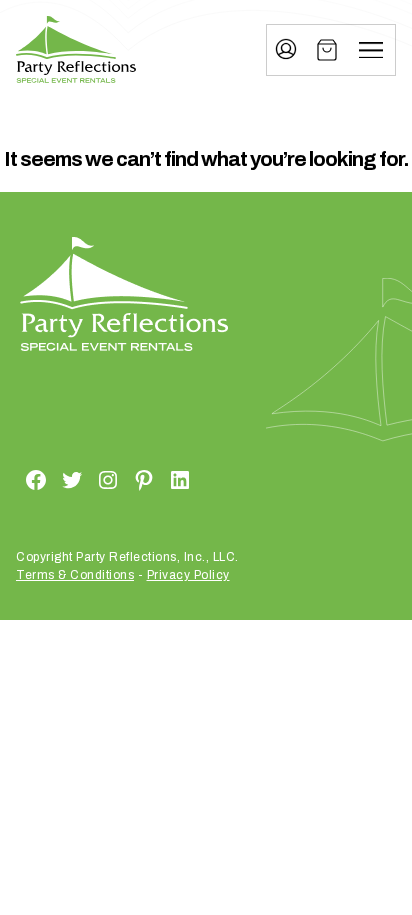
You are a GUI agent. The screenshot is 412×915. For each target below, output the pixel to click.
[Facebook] (12, 480)
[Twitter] (48, 480)
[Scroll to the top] (346, 790)
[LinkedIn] (156, 480)
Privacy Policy (188, 575)
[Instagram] (84, 480)
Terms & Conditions (75, 575)
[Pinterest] (120, 480)
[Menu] (371, 50)
